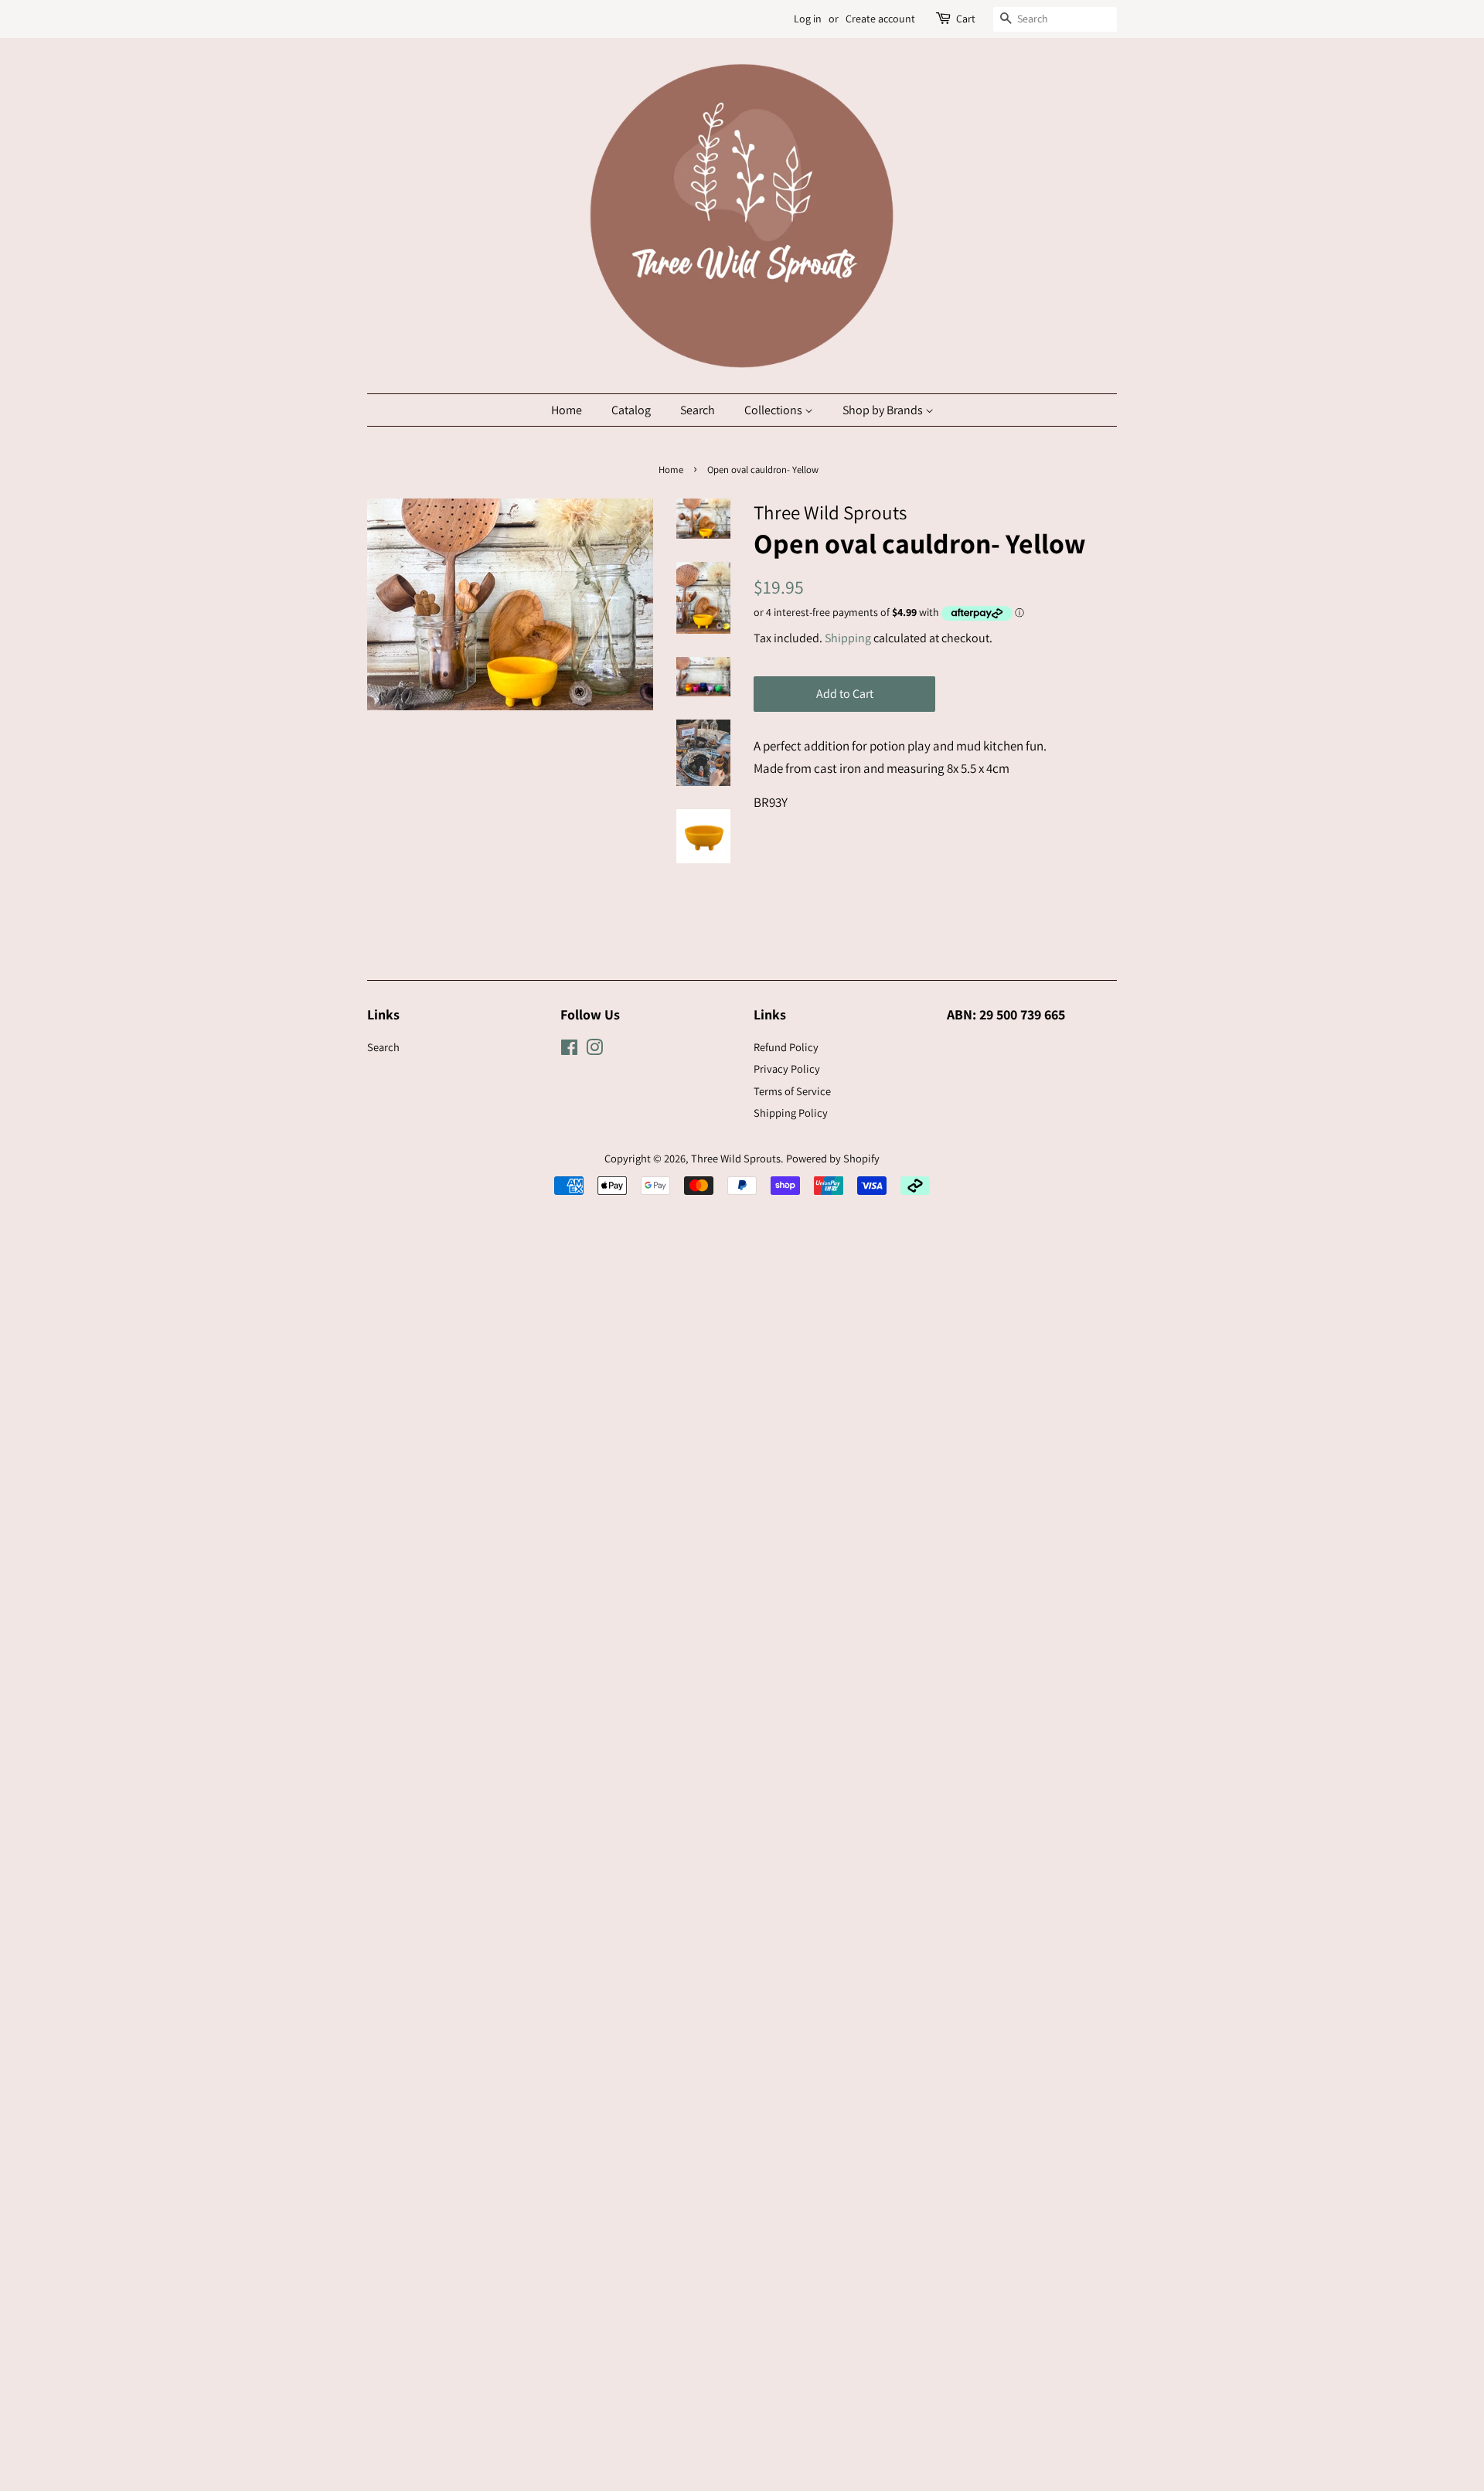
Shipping (848, 638)
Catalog (631, 410)
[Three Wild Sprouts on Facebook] (569, 1050)
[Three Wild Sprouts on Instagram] (594, 1050)
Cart (966, 19)
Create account (880, 19)
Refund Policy (786, 1047)
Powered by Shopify (833, 1158)
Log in (808, 19)
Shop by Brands (884, 410)
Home (567, 410)
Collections (774, 410)
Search (698, 410)
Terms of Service (792, 1091)
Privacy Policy (787, 1069)
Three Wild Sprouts (736, 1158)
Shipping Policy (791, 1113)
